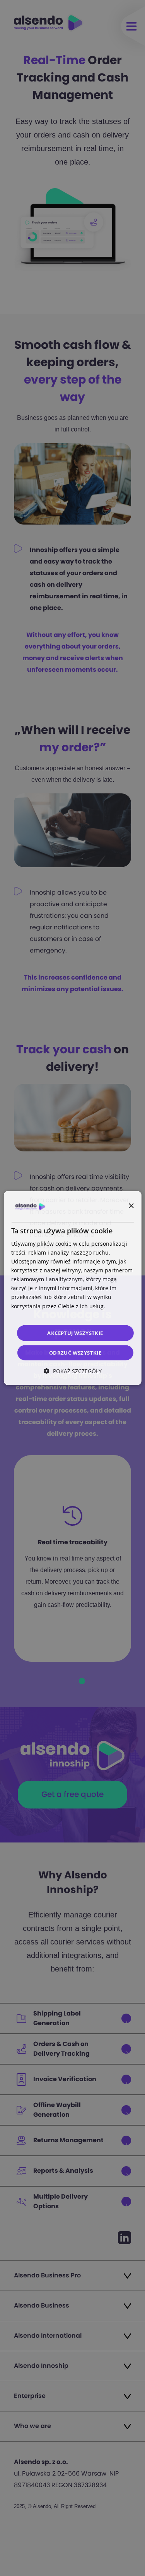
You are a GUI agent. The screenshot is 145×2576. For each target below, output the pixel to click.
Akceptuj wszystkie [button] (75, 1333)
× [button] (131, 1206)
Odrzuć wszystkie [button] (75, 1353)
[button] (73, 1371)
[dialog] (72, 1288)
